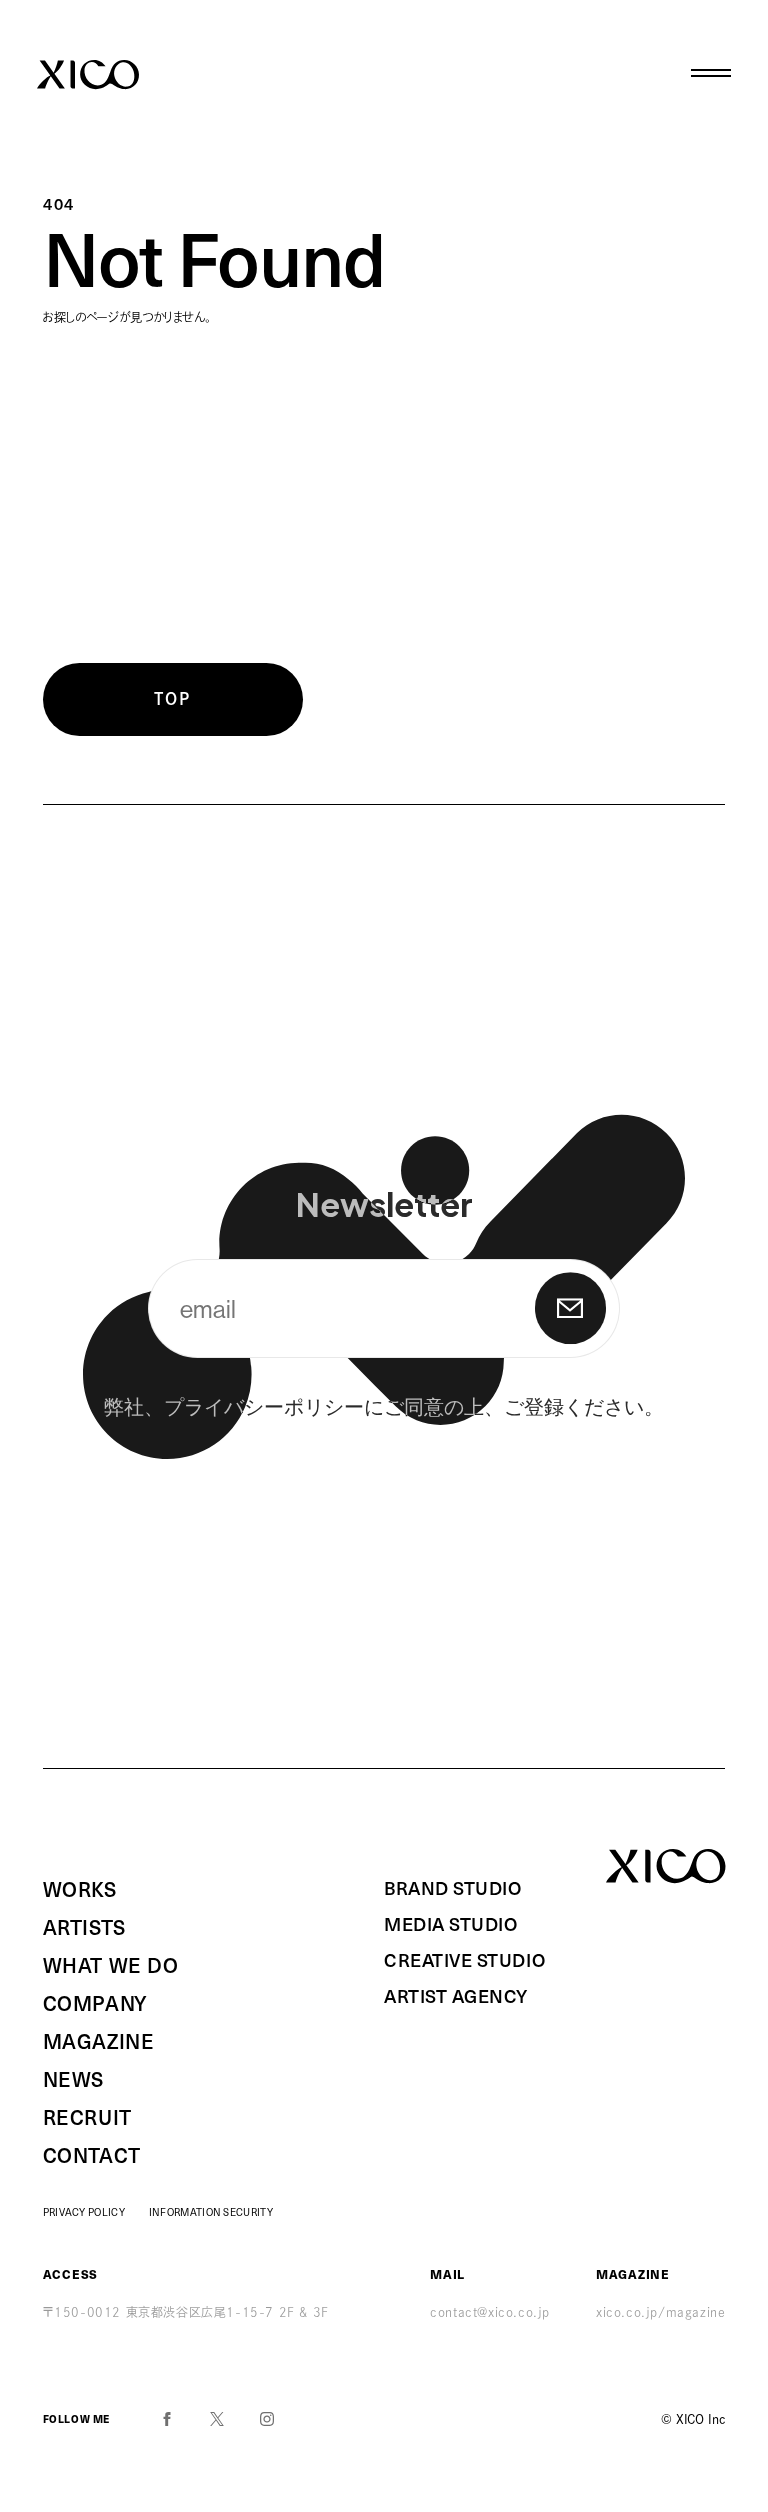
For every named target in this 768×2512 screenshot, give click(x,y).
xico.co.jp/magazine (660, 2312)
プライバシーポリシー (264, 1406)
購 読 (571, 1308)
